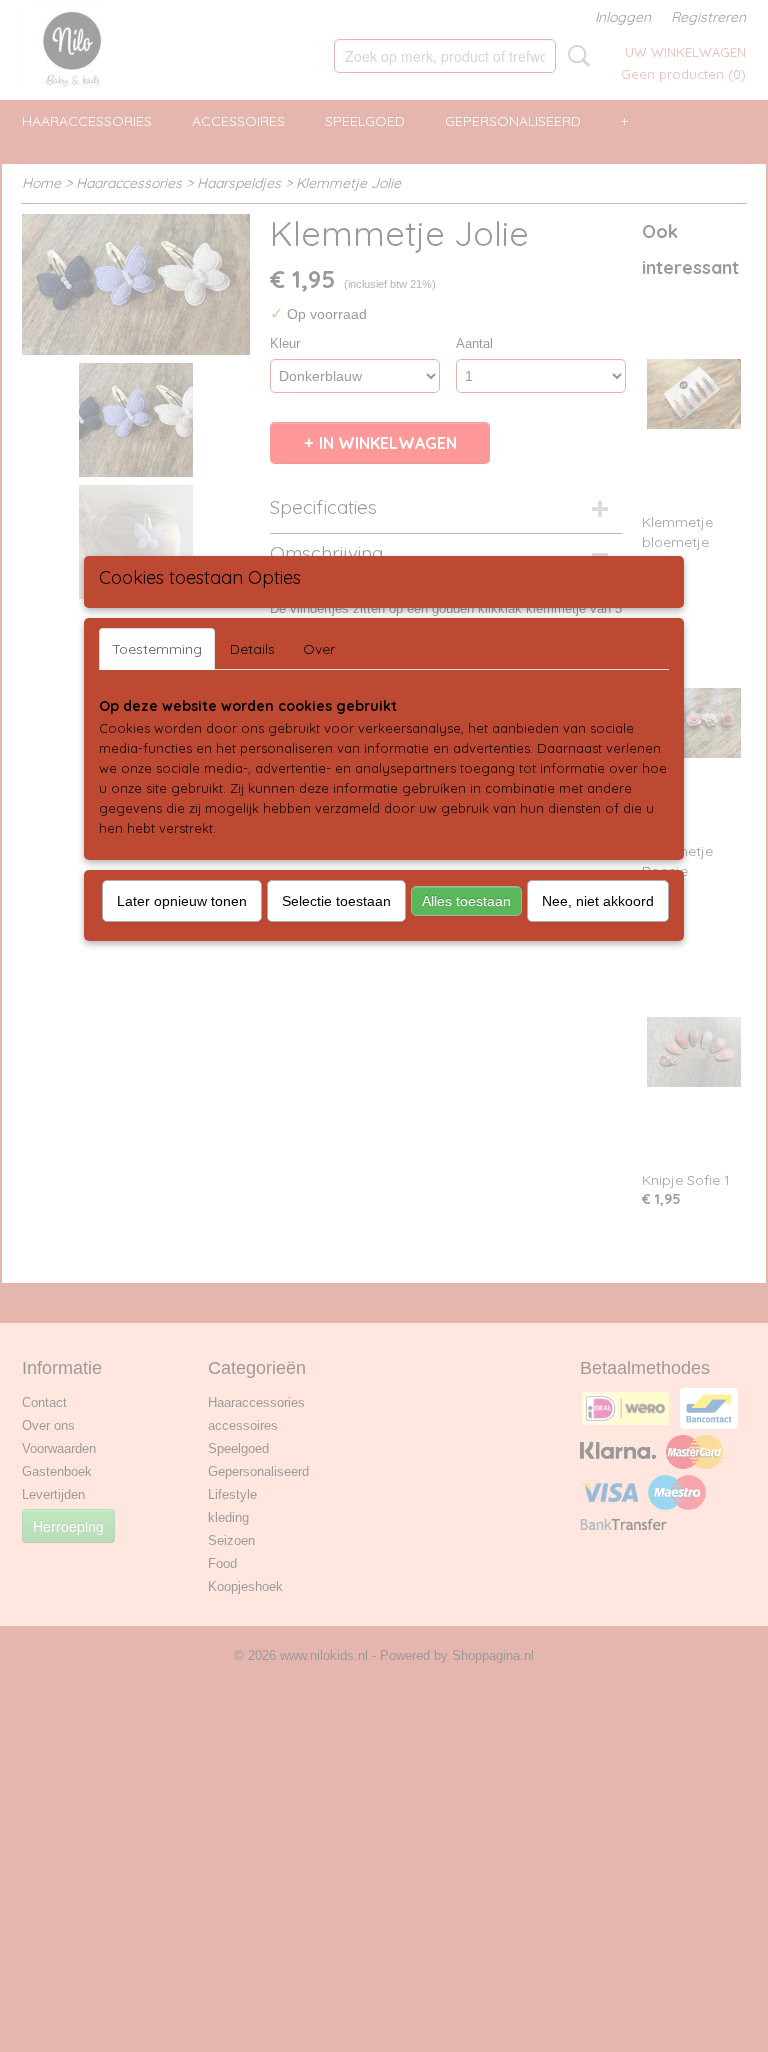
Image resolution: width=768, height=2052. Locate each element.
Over (319, 649)
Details (252, 649)
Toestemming (157, 649)
